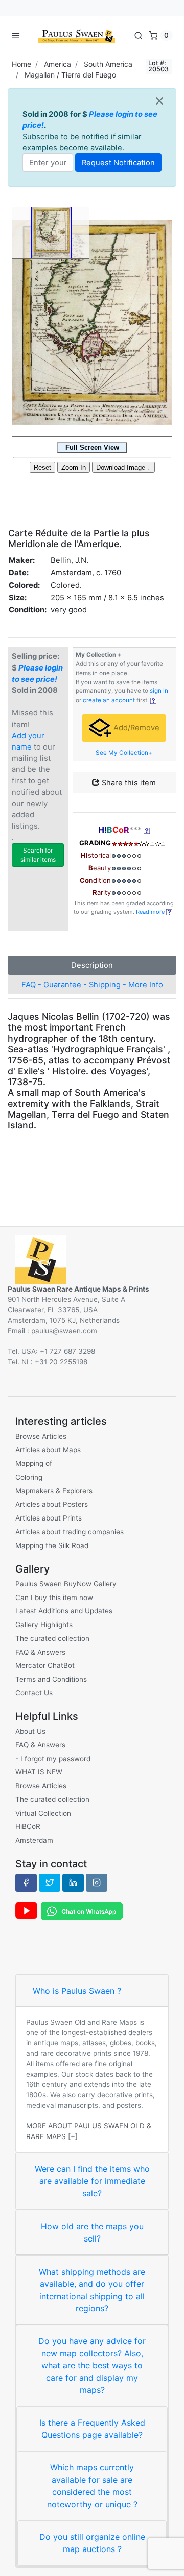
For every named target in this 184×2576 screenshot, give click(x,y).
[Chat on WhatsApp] (82, 1911)
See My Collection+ (124, 753)
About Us (30, 1731)
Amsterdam (34, 1840)
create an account (109, 700)
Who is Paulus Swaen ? (77, 1991)
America (57, 64)
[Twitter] (50, 1883)
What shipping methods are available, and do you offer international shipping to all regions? (92, 2290)
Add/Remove (135, 728)
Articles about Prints (49, 1518)
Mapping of (34, 1463)
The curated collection (52, 1638)
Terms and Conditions (51, 1679)
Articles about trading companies (70, 1532)
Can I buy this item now (54, 1598)
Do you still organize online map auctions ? (92, 2543)
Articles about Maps (48, 1450)
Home (21, 64)
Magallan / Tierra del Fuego (70, 75)
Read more (151, 912)
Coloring (29, 1477)
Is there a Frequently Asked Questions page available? (92, 2429)
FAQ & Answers (40, 1652)
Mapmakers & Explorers (54, 1491)
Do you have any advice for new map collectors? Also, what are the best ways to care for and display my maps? (92, 2365)
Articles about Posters (52, 1504)
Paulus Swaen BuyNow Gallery (66, 1584)
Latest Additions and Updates (64, 1611)
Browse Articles (41, 1436)
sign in (159, 691)
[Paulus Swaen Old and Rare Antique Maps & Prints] (77, 35)
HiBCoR (28, 1826)
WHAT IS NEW (39, 1772)
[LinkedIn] (73, 1883)
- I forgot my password (53, 1759)
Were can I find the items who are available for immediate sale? (92, 2181)
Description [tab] (92, 965)
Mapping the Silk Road (52, 1545)
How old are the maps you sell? (92, 2232)
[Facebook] (26, 1883)
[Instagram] (97, 1883)
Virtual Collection (43, 1813)
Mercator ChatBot (45, 1665)
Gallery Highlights (44, 1625)
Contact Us (34, 1693)
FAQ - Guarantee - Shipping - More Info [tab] (92, 985)
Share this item (128, 783)
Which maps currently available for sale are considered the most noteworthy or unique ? (92, 2486)
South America (108, 64)
